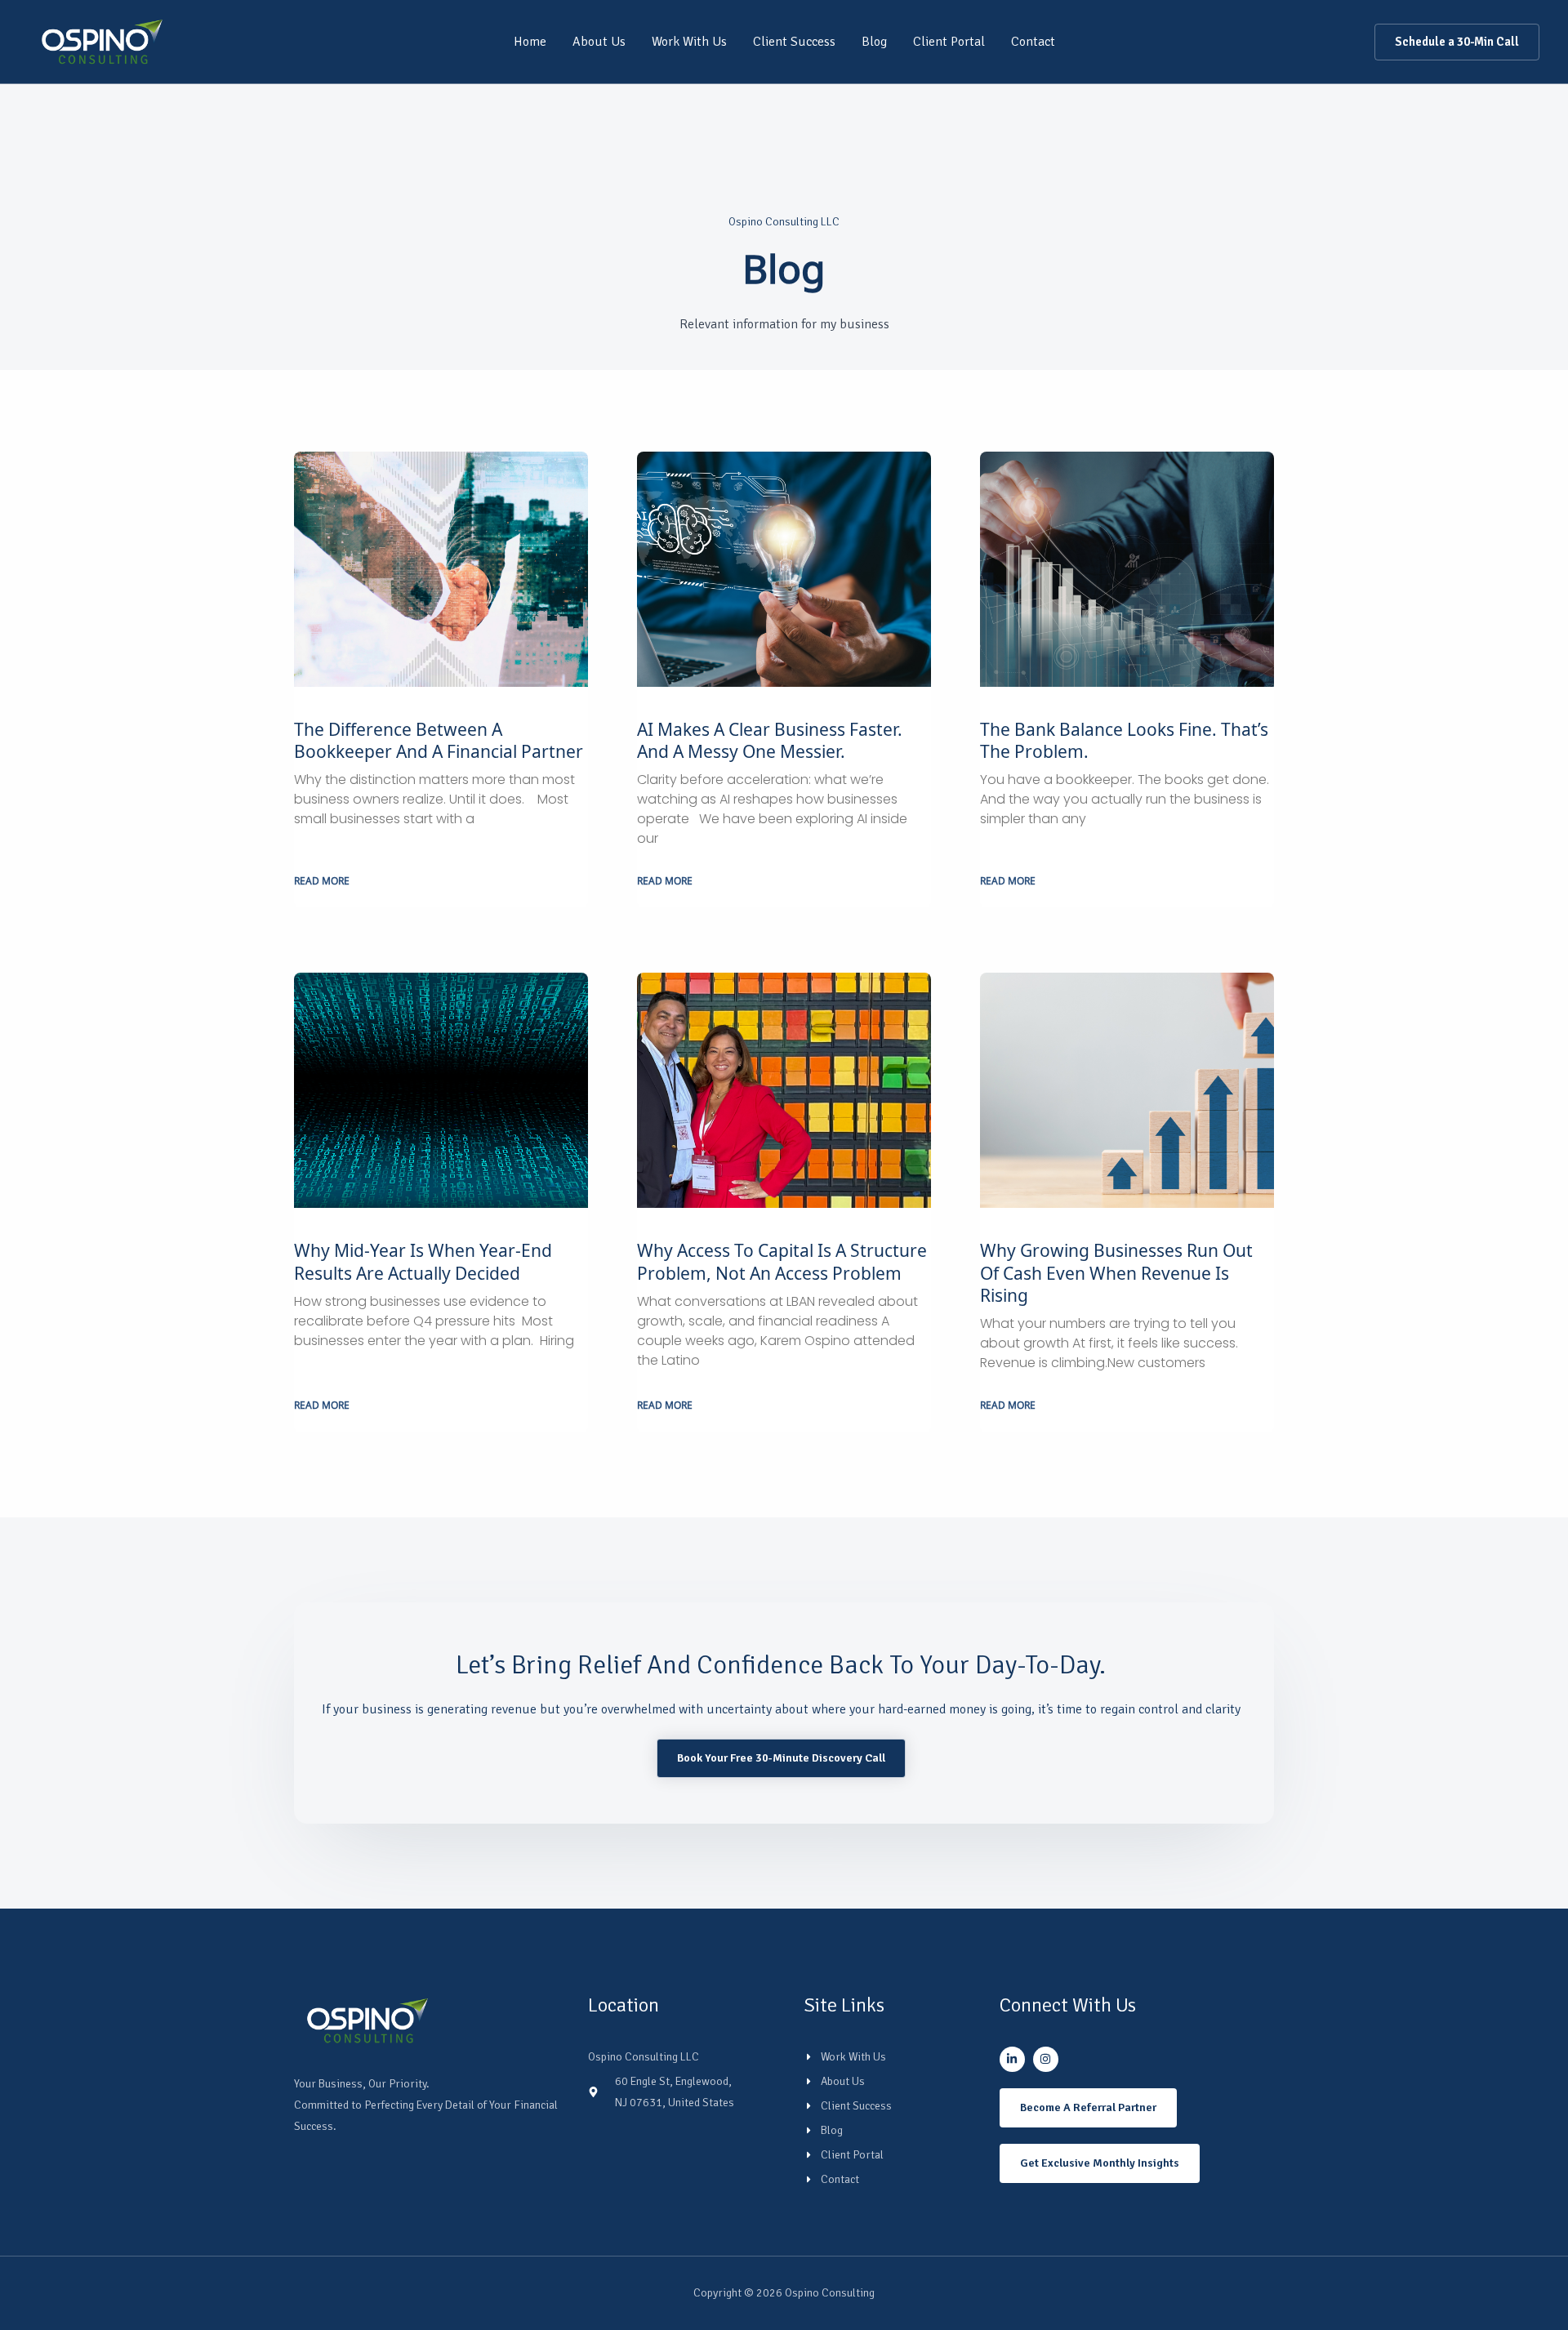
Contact (1033, 42)
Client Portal (949, 42)
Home (530, 42)
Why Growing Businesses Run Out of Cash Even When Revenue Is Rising (1116, 1274)
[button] (1457, 42)
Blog (874, 42)
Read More (322, 882)
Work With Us (689, 42)
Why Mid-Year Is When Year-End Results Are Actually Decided (423, 1262)
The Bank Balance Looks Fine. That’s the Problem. (1124, 741)
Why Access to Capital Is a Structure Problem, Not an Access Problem (782, 1262)
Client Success (794, 42)
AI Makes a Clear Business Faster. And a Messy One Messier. (770, 741)
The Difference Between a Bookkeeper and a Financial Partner (441, 741)
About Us (599, 42)
